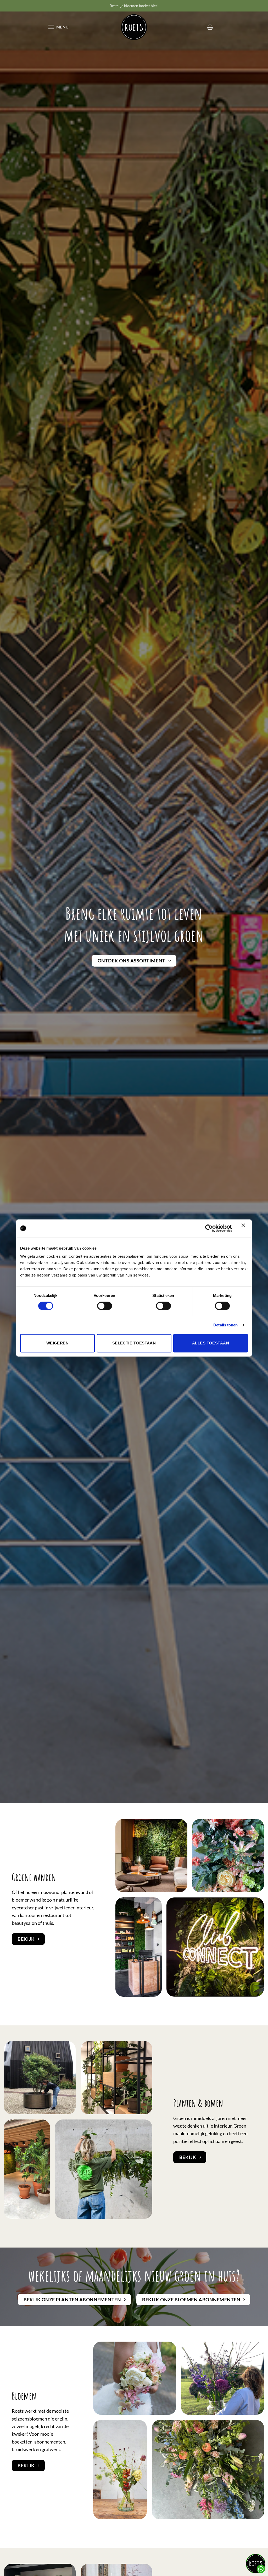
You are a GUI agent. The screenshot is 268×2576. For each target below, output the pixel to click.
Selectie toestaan (134, 1343)
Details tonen (225, 1325)
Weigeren (58, 1343)
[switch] (105, 1306)
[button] (58, 27)
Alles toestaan (211, 1343)
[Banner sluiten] (245, 1228)
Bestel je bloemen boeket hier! (134, 6)
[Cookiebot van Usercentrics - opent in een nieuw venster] (209, 1228)
